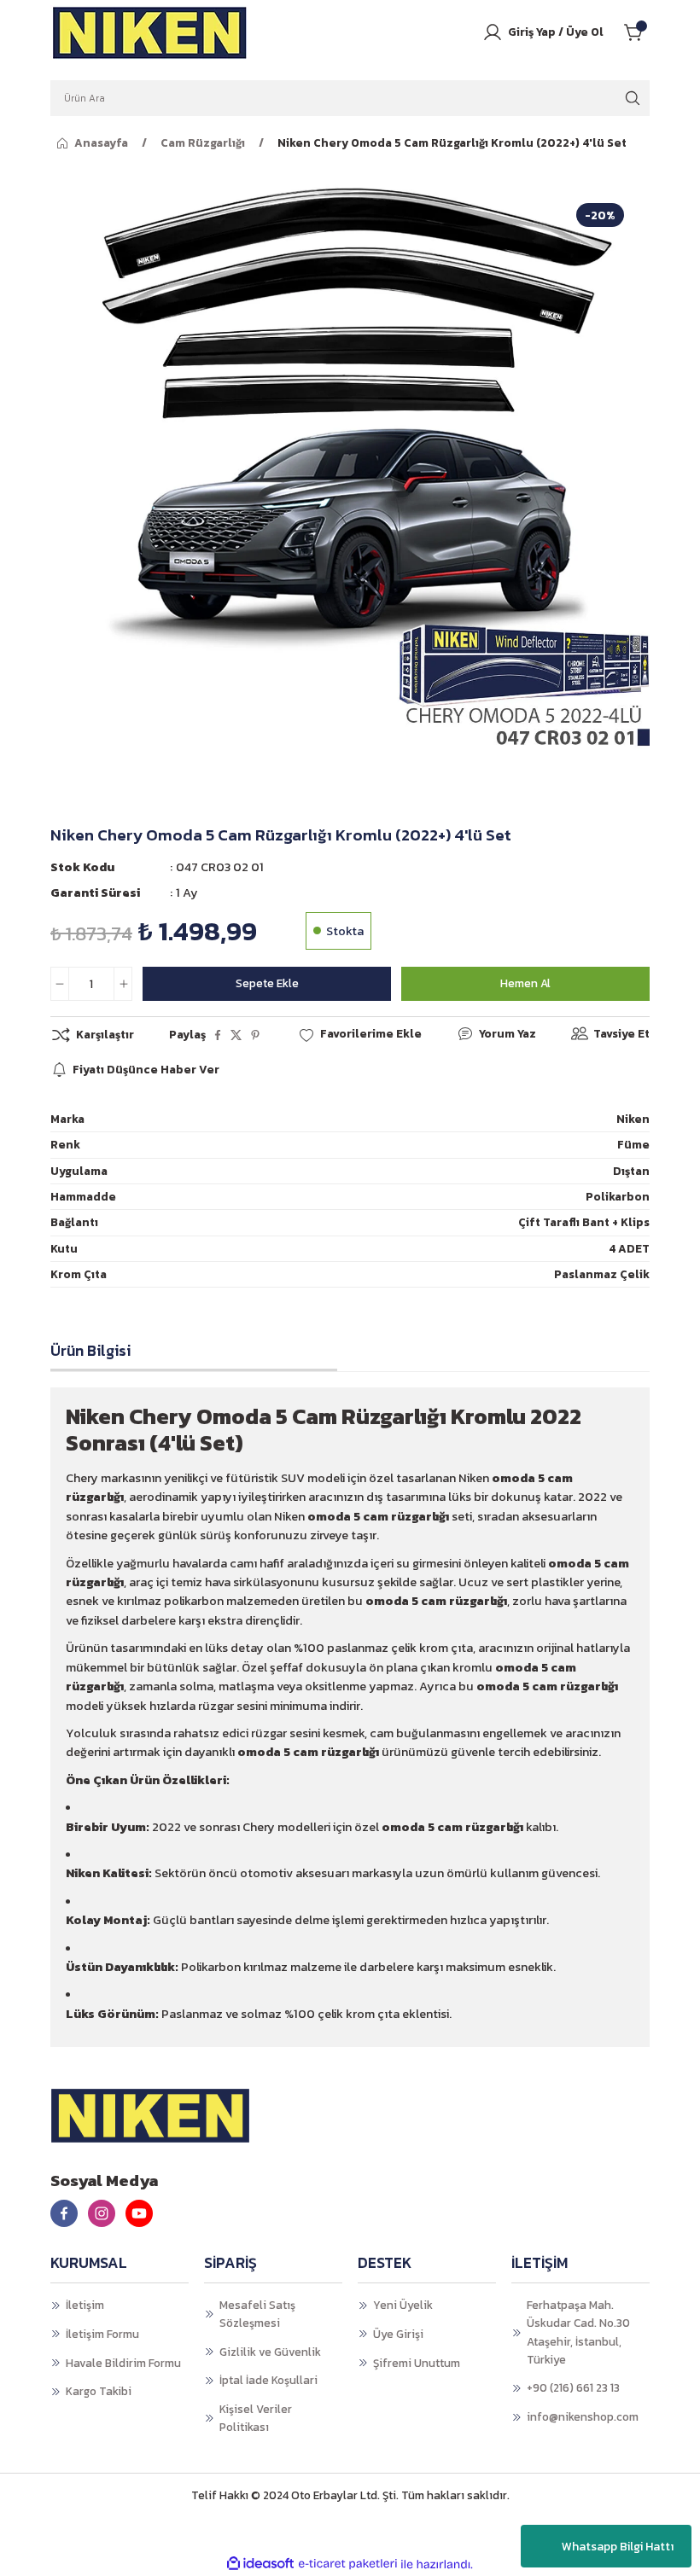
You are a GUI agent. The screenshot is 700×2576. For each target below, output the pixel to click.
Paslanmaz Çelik (602, 1274)
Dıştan (631, 1171)
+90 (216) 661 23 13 (573, 2387)
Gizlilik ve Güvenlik (270, 2352)
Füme (633, 1144)
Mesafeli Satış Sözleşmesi (257, 2314)
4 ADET (629, 1248)
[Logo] (150, 32)
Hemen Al (525, 983)
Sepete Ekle (267, 983)
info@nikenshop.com (583, 2416)
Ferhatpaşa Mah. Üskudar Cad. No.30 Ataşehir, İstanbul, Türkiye (578, 2332)
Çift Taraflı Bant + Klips (584, 1222)
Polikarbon (618, 1196)
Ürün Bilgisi (90, 1351)
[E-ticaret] (348, 2564)
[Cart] (637, 32)
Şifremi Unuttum (417, 2363)
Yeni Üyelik (403, 2305)
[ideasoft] (260, 2564)
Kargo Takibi (99, 2391)
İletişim (85, 2305)
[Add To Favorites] (360, 1034)
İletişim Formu (102, 2334)
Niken (633, 1119)
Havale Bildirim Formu (123, 2363)
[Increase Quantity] (123, 984)
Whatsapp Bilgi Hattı (618, 2547)
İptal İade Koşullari (268, 2380)
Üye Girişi (398, 2334)
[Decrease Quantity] (60, 984)
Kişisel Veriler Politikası (256, 2418)
